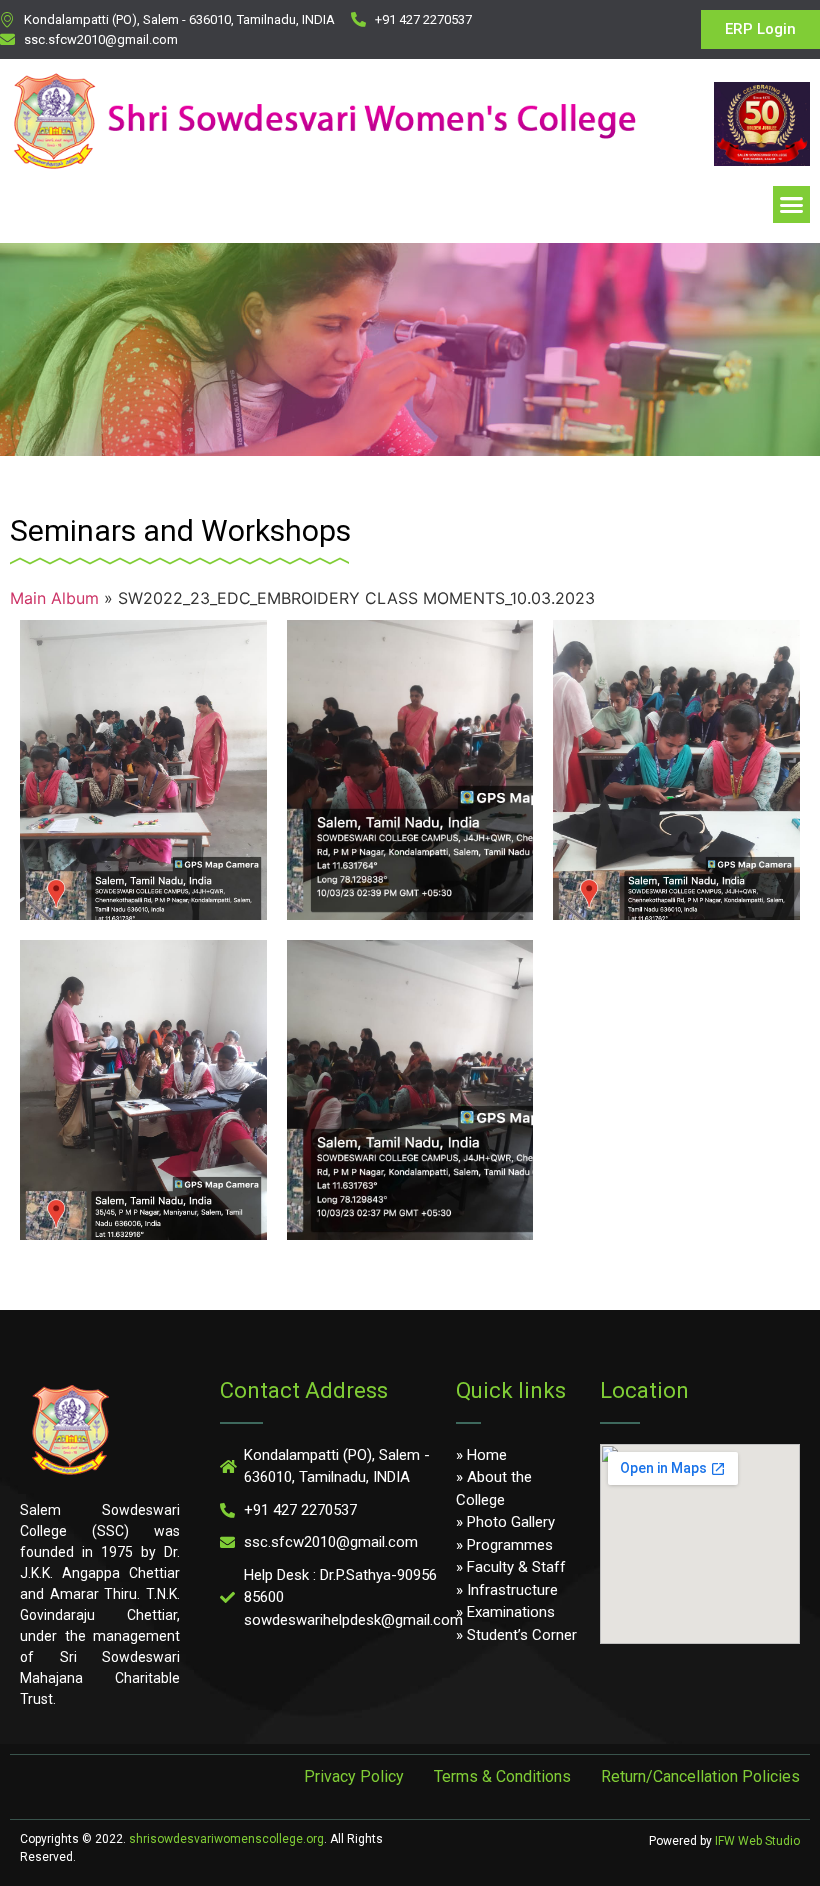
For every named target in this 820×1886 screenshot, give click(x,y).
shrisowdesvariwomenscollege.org (226, 1839)
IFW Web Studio (757, 1841)
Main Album (54, 598)
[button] (792, 205)
